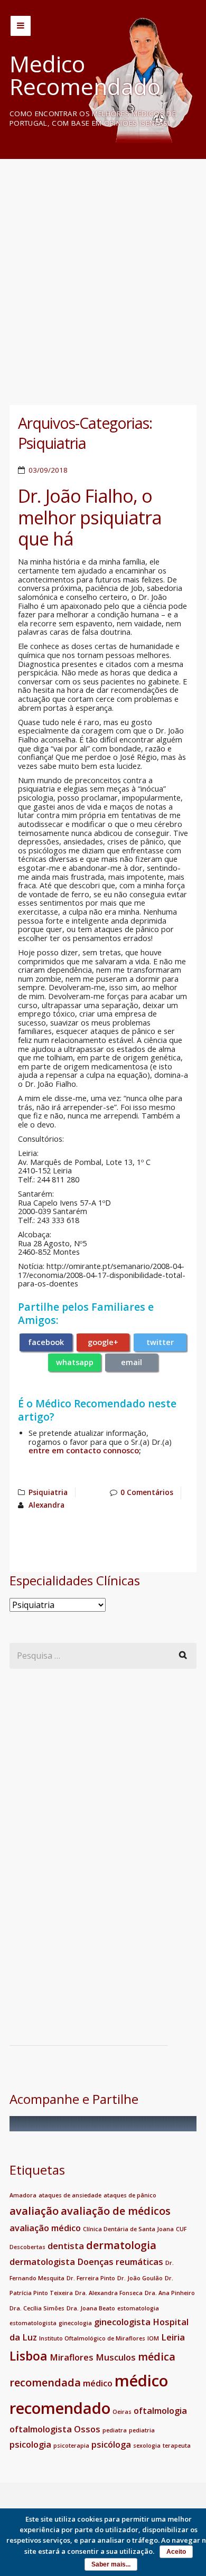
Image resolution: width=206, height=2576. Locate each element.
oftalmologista (41, 2429)
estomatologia (138, 2308)
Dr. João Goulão (140, 2278)
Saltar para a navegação (21, 26)
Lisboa (29, 2356)
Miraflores (72, 2357)
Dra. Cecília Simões (37, 2308)
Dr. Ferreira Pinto (91, 2278)
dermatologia (121, 2245)
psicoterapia (71, 2446)
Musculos (116, 2357)
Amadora (23, 2195)
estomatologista (33, 2323)
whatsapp (75, 1362)
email (132, 1362)
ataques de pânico (130, 2195)
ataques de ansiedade (70, 2195)
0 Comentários (147, 1492)
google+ (103, 1342)
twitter (160, 1342)
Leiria (173, 2337)
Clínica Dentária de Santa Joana (128, 2229)
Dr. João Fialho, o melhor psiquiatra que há (90, 517)
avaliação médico (45, 2228)
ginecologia (75, 2323)
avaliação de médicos (116, 2211)
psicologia (30, 2445)
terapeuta (177, 2446)
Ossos (87, 2429)
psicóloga (111, 2445)
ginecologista (122, 2322)
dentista (66, 2246)
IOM (153, 2338)
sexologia (147, 2446)
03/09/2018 (48, 470)
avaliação (34, 2211)
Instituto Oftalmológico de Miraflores (92, 2338)
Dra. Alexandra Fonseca (109, 2293)
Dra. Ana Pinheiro (170, 2293)
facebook (46, 1342)
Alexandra (46, 1505)
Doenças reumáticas (120, 2262)
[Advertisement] (103, 271)
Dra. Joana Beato (91, 2308)
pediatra (115, 2430)
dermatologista (42, 2262)
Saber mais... (111, 2564)
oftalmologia (160, 2411)
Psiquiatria (48, 1492)
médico (98, 2383)
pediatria (142, 2430)
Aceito (176, 2552)
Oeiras (122, 2412)
